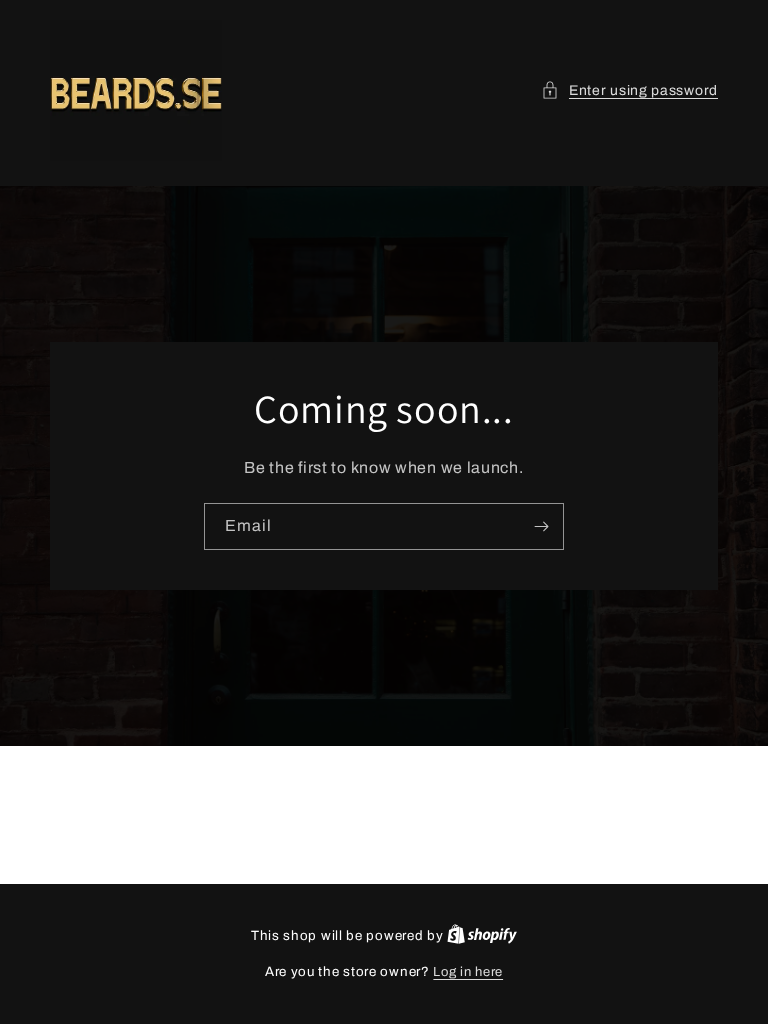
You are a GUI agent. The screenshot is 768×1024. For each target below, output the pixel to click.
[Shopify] (482, 936)
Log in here (468, 972)
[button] (629, 90)
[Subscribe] (541, 526)
